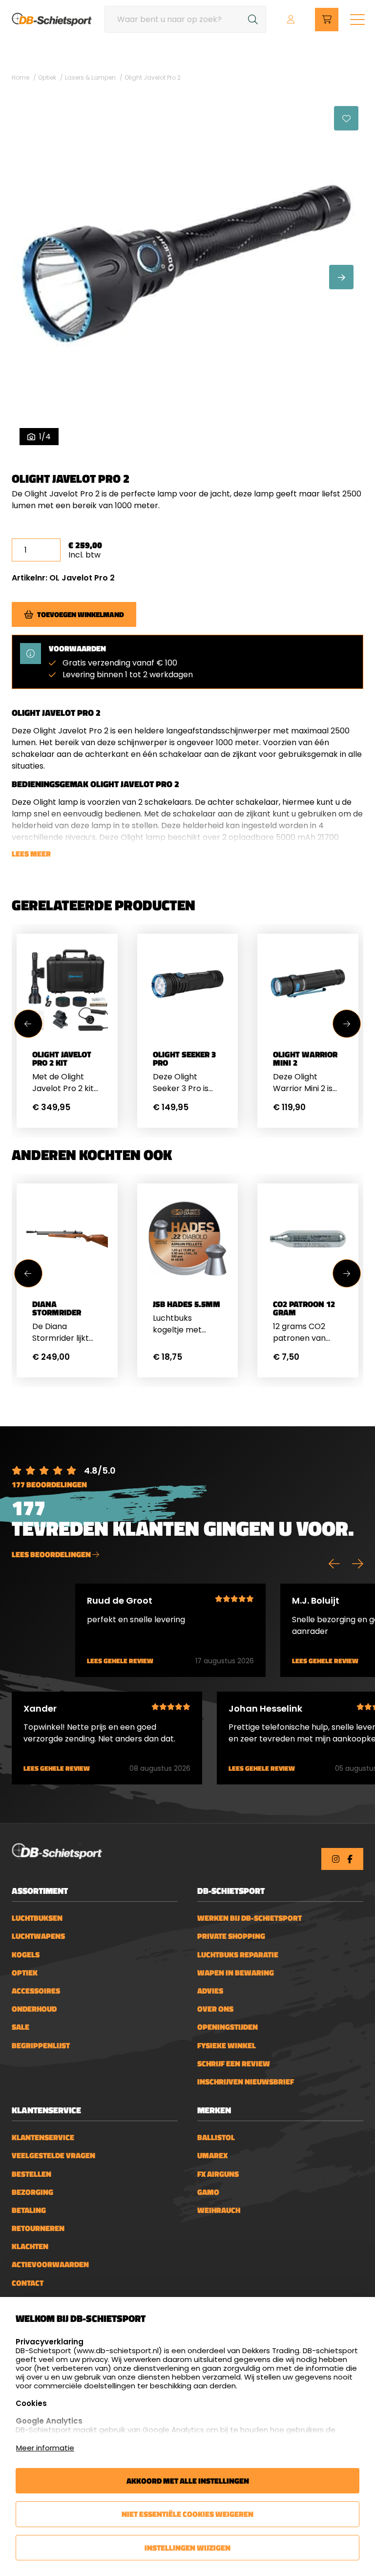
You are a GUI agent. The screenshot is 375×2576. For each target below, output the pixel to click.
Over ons (215, 2009)
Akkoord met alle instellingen (188, 2481)
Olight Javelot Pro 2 (153, 77)
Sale (21, 2027)
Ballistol (216, 2137)
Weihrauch (219, 2210)
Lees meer (31, 854)
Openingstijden (228, 2027)
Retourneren (38, 2228)
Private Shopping (231, 1936)
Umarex (212, 2156)
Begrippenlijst (41, 2046)
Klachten (30, 2246)
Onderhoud (34, 2009)
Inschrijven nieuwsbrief (246, 2082)
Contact (28, 2283)
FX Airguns (218, 2174)
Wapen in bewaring (236, 1973)
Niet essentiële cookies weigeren (187, 2514)
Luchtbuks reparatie (238, 1955)
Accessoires (36, 1991)
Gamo (208, 2192)
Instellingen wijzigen (187, 2548)
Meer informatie (45, 2448)
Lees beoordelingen (52, 1554)
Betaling (29, 2210)
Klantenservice (43, 2137)
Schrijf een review (234, 2064)
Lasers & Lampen (90, 77)
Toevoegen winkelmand (81, 614)
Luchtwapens (38, 1936)
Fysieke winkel (227, 2046)
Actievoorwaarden (50, 2265)
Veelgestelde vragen (53, 2156)
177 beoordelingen (49, 1484)
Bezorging (32, 2192)
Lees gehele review (120, 1661)
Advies (210, 1991)
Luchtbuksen (37, 1918)
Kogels (26, 1955)
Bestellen (31, 2174)
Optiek (47, 77)
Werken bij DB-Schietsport (250, 1918)
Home (21, 77)
